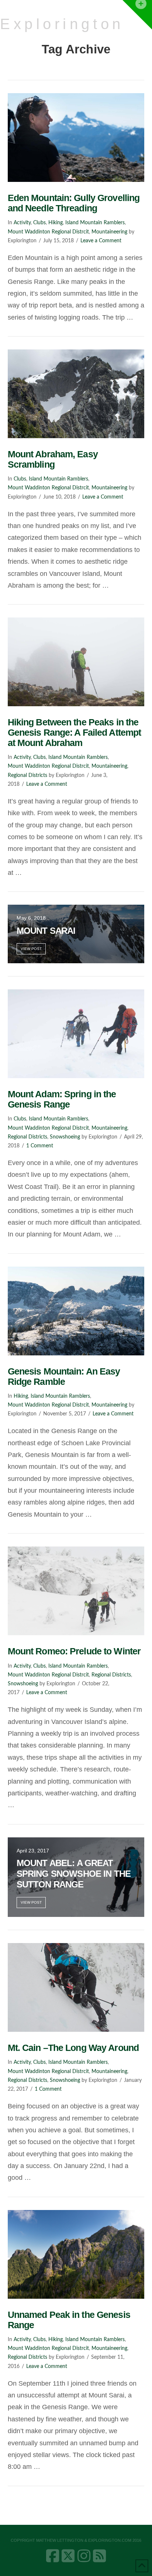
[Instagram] (84, 2556)
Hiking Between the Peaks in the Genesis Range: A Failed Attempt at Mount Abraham (75, 732)
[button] (137, 15)
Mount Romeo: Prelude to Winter (74, 1651)
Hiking (56, 223)
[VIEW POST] (76, 138)
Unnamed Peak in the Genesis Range (69, 2320)
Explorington (62, 24)
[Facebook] (53, 2556)
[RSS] (99, 2556)
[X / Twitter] (68, 2556)
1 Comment (40, 1146)
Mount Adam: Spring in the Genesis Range (62, 1099)
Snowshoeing (65, 1137)
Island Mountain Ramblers (95, 223)
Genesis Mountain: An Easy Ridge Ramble (64, 1376)
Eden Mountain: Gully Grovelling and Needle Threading (74, 203)
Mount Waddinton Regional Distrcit (48, 232)
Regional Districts (27, 775)
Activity (22, 223)
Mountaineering (109, 232)
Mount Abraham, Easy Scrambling (53, 459)
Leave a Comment (101, 241)
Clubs (39, 223)
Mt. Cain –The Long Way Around (73, 2048)
